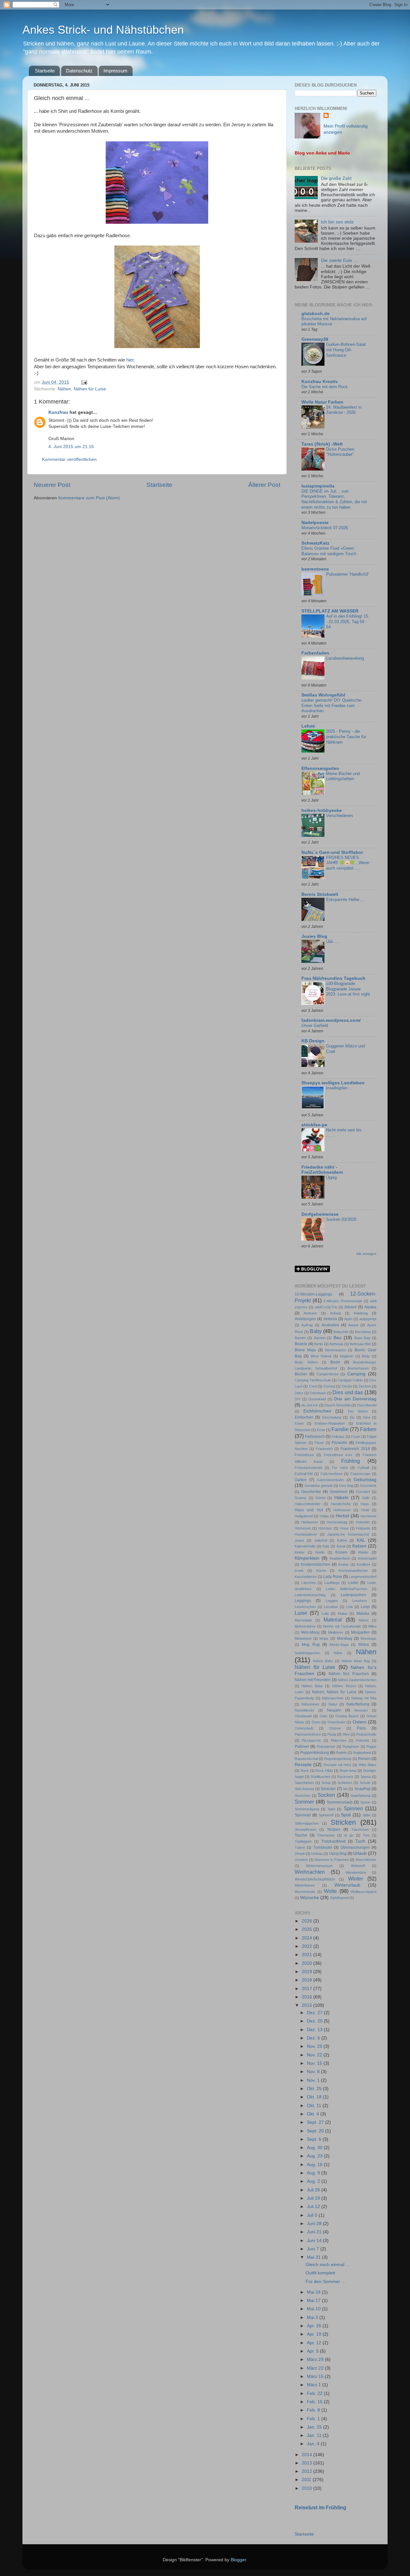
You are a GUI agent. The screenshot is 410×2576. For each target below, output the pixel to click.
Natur (333, 1704)
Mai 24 (314, 2292)
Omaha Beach (347, 1716)
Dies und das (348, 1392)
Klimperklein (307, 1558)
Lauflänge (332, 1583)
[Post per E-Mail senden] (84, 382)
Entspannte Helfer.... (345, 900)
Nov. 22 (315, 2055)
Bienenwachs (336, 1350)
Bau (337, 1338)
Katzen (359, 1546)
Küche (321, 1571)
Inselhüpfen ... (339, 1088)
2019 (307, 1972)
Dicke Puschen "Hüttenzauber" (340, 452)
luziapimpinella (318, 486)
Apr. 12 (315, 2343)
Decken (365, 1386)
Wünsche (310, 1898)
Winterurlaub (347, 1885)
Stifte (366, 1815)
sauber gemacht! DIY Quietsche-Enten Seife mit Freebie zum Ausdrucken (332, 705)
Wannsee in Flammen (332, 1860)
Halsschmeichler (308, 1504)
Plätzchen (339, 1740)
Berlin (319, 1344)
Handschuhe (341, 1504)
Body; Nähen (306, 1362)
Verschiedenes (340, 816)
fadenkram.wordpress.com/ (331, 1020)
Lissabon (331, 1607)
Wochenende (305, 1892)
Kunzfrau (58, 412)
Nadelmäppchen (307, 1653)
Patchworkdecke (308, 1734)
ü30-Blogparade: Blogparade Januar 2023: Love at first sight (348, 989)
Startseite (45, 71)
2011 (307, 2480)
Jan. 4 (314, 2444)
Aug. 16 (315, 2165)
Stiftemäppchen (307, 1823)
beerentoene (315, 569)
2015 (307, 2005)
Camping (356, 1374)
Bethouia (336, 1344)
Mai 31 (314, 2257)
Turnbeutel (323, 1847)
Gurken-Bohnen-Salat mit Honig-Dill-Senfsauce (346, 350)
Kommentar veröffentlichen (69, 459)
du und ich (310, 1405)
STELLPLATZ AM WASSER (330, 611)
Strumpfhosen (306, 1830)
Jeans (299, 1540)
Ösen (316, 1722)
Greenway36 (315, 339)
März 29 (316, 2359)
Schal (326, 1783)
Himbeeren (310, 1522)
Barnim (300, 1338)
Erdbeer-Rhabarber (330, 1423)
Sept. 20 (316, 2131)
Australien (330, 1325)
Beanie (301, 1344)
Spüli (346, 1815)
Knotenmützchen (316, 1564)
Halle (366, 1498)
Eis (352, 1417)
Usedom (301, 1860)
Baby (316, 1331)
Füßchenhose (332, 1474)
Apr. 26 (315, 2326)
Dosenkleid (317, 1399)
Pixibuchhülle (366, 1734)
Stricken (343, 1822)
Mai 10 (314, 2309)
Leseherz (360, 1601)
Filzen (319, 1443)
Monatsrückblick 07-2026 (325, 528)
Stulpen (334, 1830)
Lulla (325, 1613)
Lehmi (308, 726)
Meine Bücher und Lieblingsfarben (343, 776)
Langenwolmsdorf (363, 1577)
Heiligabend (304, 1516)
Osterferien (336, 1722)
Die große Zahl (336, 178)
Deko (299, 1393)
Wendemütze (356, 1872)
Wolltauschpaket (364, 1892)
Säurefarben (304, 1783)
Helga (324, 1516)
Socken (326, 1795)
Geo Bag (346, 1486)
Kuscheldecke (306, 1577)
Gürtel (320, 1498)
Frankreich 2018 (355, 1449)
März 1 (315, 2385)
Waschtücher (366, 1860)
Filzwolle (340, 1443)
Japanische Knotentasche (348, 1534)
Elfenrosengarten (320, 768)
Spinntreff (326, 1815)
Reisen (364, 1759)
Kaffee (342, 1540)
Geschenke (311, 1492)
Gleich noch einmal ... (328, 2265)
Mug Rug (311, 1645)
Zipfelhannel (339, 1898)
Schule (365, 1783)
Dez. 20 (315, 2021)
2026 (307, 1921)
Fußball (363, 1468)
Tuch (360, 1841)
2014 (307, 2455)
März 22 (316, 2368)
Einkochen (304, 1417)
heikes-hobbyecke (322, 810)
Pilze (346, 1734)
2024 (307, 1938)
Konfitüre (363, 1564)
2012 (307, 2471)
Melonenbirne (305, 1626)
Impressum (115, 71)
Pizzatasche (311, 1740)
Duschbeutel (367, 1405)
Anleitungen (305, 1319)
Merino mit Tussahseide (342, 1626)
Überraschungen (355, 1847)
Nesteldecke (304, 1710)
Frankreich (324, 1449)
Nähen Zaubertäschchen (357, 1680)
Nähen (64, 389)
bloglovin (347, 1356)
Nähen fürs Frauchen (349, 1674)
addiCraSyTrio (326, 1307)
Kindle (320, 1552)
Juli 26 (314, 2190)
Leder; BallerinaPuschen (347, 1589)
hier (130, 360)
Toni (366, 1835)
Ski (345, 1789)
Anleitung (361, 1313)
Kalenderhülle (305, 1546)
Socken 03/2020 (341, 1219)
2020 (307, 1963)
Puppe (371, 1747)
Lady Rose (333, 1577)
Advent (350, 1307)
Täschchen (360, 1830)
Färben (368, 1429)
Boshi (335, 1362)
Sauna (366, 1777)
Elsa (367, 1417)
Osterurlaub (304, 1728)
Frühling (351, 1461)
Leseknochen (305, 1607)
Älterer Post (264, 485)
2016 (307, 1997)
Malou (343, 1613)
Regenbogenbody (338, 1759)
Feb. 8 (314, 2410)
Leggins (332, 1601)
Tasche (301, 1835)
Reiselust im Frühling (320, 2508)
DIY (298, 1399)
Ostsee (335, 1728)
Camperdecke (328, 1374)
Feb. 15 (315, 2402)
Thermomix (326, 1835)
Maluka (363, 1613)
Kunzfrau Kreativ (320, 382)
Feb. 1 (314, 2419)
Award (353, 1325)
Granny (301, 1498)
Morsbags (369, 1638)
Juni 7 (314, 2249)
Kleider (363, 1552)
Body (366, 1356)
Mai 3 (313, 2318)
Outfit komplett (320, 2273)
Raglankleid (362, 1753)
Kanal (341, 1546)
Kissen (341, 1552)
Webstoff (358, 1866)
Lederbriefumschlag (310, 1595)
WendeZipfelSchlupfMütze (315, 1879)
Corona (329, 1386)
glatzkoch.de (316, 314)
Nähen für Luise (90, 389)
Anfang (335, 1313)
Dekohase (318, 1393)
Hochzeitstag (337, 1522)
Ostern (360, 1722)
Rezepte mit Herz (338, 1765)
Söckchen (303, 1796)
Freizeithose (304, 1455)
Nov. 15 (315, 2063)
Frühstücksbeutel (308, 1468)
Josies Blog (314, 936)
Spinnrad (303, 1815)
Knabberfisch (340, 1558)
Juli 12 (314, 2207)
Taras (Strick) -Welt (322, 444)
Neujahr (334, 1710)
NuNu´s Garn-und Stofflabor (332, 852)
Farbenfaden (315, 653)
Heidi (365, 1510)
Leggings (303, 1601)
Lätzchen (309, 1583)
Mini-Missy (310, 1632)
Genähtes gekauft (319, 1486)
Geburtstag (365, 1480)
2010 (307, 2488)
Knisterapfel (367, 1558)
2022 (307, 1946)
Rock (305, 1771)
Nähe (338, 1653)
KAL (361, 1540)
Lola (349, 1607)
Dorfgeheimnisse (320, 1214)
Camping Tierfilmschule (313, 1380)
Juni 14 (315, 2241)
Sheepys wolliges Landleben (333, 1083)
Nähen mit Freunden (313, 1680)
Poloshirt (363, 1740)
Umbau (317, 1854)
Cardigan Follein (350, 1380)
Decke (347, 1386)
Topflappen (303, 1841)
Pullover (302, 1747)
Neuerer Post (52, 485)
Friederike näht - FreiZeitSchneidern (322, 1170)
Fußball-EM (304, 1474)
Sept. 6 (315, 2139)
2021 (307, 1955)
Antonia (330, 1319)
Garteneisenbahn (330, 1480)
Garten (301, 1480)
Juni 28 (315, 2224)
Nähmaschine (333, 1698)
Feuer (356, 1437)
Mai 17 (314, 2301)
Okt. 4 (314, 2114)
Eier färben (358, 1411)
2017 (307, 1989)
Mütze (364, 1645)
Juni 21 (315, 2232)
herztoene (369, 1516)
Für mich (340, 1468)
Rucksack (345, 1777)
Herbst (342, 1516)
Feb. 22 (315, 2393)
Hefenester (342, 1510)
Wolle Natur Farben (322, 402)
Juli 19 (314, 2198)
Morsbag (345, 1638)
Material (333, 1620)
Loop (365, 1607)
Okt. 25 (315, 2089)
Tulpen (300, 1847)
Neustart (361, 1710)
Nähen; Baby (312, 1686)
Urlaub (360, 1853)
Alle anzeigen (366, 1254)
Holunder (363, 1522)
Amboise (310, 1313)
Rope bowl (348, 1771)
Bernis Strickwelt (320, 894)
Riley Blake (368, 1765)
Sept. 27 (316, 2122)
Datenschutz (79, 71)
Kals (326, 1546)
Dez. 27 (315, 2013)
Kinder (300, 1552)
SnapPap (362, 1789)
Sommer (304, 1802)
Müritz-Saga (339, 1645)
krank (299, 1571)
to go (349, 1835)
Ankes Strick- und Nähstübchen (103, 30)
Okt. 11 (315, 2106)
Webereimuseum (319, 1866)
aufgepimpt (368, 1319)
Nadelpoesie (315, 523)
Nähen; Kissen (344, 1686)
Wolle (330, 1891)
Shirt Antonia (304, 1789)
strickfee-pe (314, 1125)
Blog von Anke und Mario (322, 153)
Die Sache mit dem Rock (325, 387)
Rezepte (303, 1765)
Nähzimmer (310, 1704)
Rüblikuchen (321, 1777)
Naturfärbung (358, 1704)
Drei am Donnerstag (355, 1399)
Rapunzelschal (306, 1759)
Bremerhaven (358, 1368)
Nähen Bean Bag (356, 1661)
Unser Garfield (315, 1025)
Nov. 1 (314, 2080)
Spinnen (353, 1808)
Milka (372, 1626)
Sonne (365, 1802)
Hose (344, 1528)
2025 (307, 1929)
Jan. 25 (315, 2427)
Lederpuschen (353, 1595)
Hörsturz (325, 1528)
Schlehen (345, 1783)
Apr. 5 (313, 2351)
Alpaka (370, 1307)
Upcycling (338, 1854)
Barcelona (363, 1332)
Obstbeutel (303, 1716)
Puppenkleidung (315, 1753)
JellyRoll (321, 1540)
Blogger (238, 2560)
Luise (301, 1613)
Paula (332, 1734)
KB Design (313, 1041)
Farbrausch (315, 1437)
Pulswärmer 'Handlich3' (347, 574)
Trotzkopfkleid (333, 1841)
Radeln (341, 1753)
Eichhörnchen (317, 1411)
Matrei (364, 1620)
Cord (313, 1386)
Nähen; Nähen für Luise (334, 1692)
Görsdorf (363, 1492)
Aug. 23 (315, 2156)
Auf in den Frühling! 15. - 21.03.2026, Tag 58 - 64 (348, 621)
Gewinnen (339, 1492)
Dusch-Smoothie (337, 1405)
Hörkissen (303, 1528)
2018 (307, 1980)
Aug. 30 (315, 2148)
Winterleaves (305, 1885)
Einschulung (332, 1417)
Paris (361, 1728)
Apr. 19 (315, 2334)
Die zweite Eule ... (339, 260)
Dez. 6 (314, 2038)
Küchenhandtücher (353, 1571)
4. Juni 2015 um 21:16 (71, 447)
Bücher (301, 1374)
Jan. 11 (315, 2435)
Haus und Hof (309, 1510)
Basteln (320, 1338)
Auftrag (307, 1325)
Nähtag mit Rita (364, 1698)
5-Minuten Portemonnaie (343, 1301)
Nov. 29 (315, 2046)
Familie (340, 1429)
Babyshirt (341, 1332)
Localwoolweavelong (345, 658)
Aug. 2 (314, 2181)
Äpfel (348, 1319)
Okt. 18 (315, 2097)
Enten (299, 1423)
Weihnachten (310, 1872)
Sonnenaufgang (307, 1809)
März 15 (316, 2376)
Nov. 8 (314, 2072)
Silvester (328, 1789)
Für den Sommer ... (325, 2282)
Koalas (344, 1564)
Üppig (331, 1177)
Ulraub (300, 1854)
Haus (365, 1504)
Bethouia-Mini (360, 1344)
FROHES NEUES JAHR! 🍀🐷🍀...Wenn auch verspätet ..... (348, 863)
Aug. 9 (314, 2173)
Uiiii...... (333, 942)
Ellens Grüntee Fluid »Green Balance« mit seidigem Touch (329, 551)
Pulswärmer (326, 1747)
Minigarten (360, 1632)
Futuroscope (360, 1474)
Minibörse (336, 1632)
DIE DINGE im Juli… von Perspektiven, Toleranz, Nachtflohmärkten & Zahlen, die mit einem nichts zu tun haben (334, 499)
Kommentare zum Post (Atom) (89, 498)
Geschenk (368, 1486)
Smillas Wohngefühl (323, 695)
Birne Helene (321, 1356)
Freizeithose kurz (338, 1455)
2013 (307, 2463)
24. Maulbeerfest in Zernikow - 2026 (344, 410)
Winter (356, 1879)
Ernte (321, 1430)
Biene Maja (305, 1350)
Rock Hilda (324, 1771)
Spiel (331, 1809)
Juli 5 (313, 2215)
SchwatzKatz (315, 543)
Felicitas (338, 1437)
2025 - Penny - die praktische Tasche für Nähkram (346, 737)
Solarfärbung (360, 1796)
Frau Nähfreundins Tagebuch (333, 978)
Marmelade (303, 1620)
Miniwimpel (303, 1638)
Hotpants (363, 1528)
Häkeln (341, 1498)
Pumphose (351, 1747)
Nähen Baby (323, 1661)
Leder (353, 1583)
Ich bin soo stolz (337, 222)
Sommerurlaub (340, 1802)
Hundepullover (306, 1534)
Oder (324, 1716)
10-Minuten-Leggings (313, 1294)
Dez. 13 (315, 2030)
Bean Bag (362, 1338)
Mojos (324, 1638)
